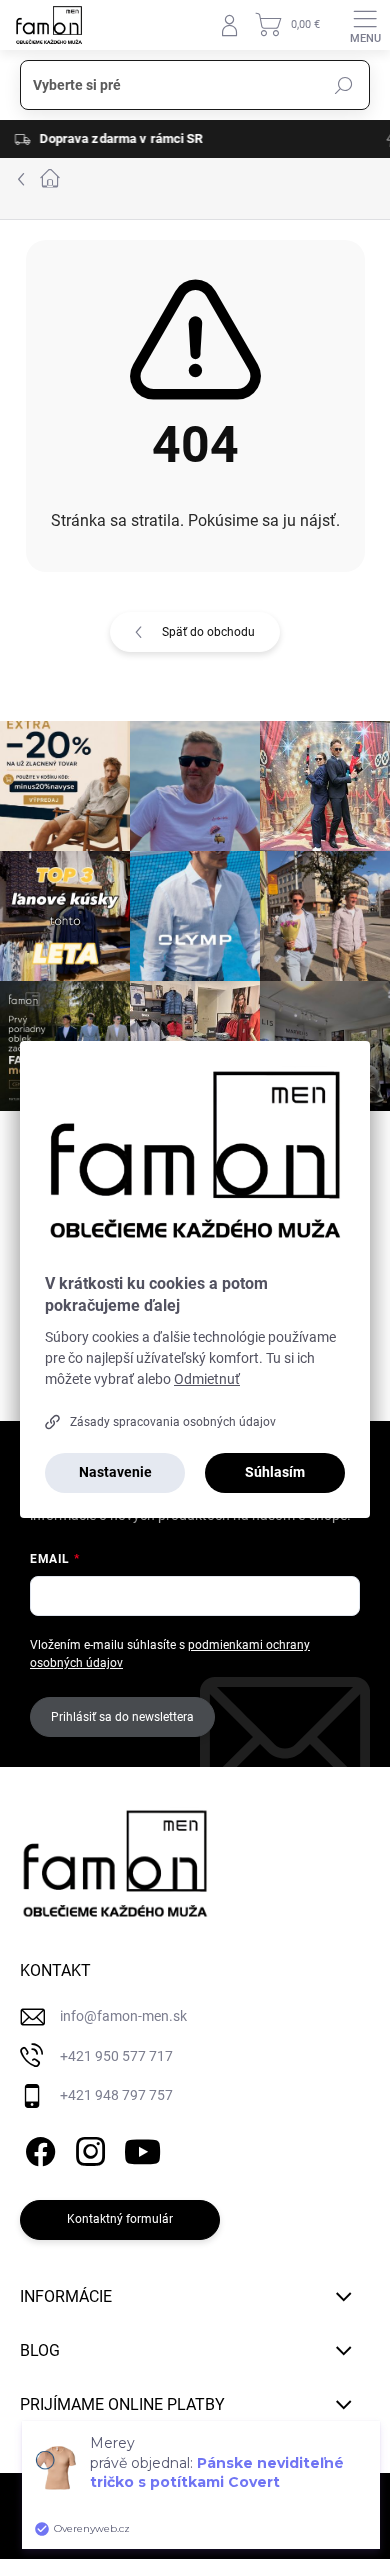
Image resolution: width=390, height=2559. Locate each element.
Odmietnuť (207, 1379)
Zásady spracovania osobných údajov (173, 1422)
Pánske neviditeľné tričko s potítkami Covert (217, 2472)
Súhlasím (275, 1472)
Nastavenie (115, 1472)
